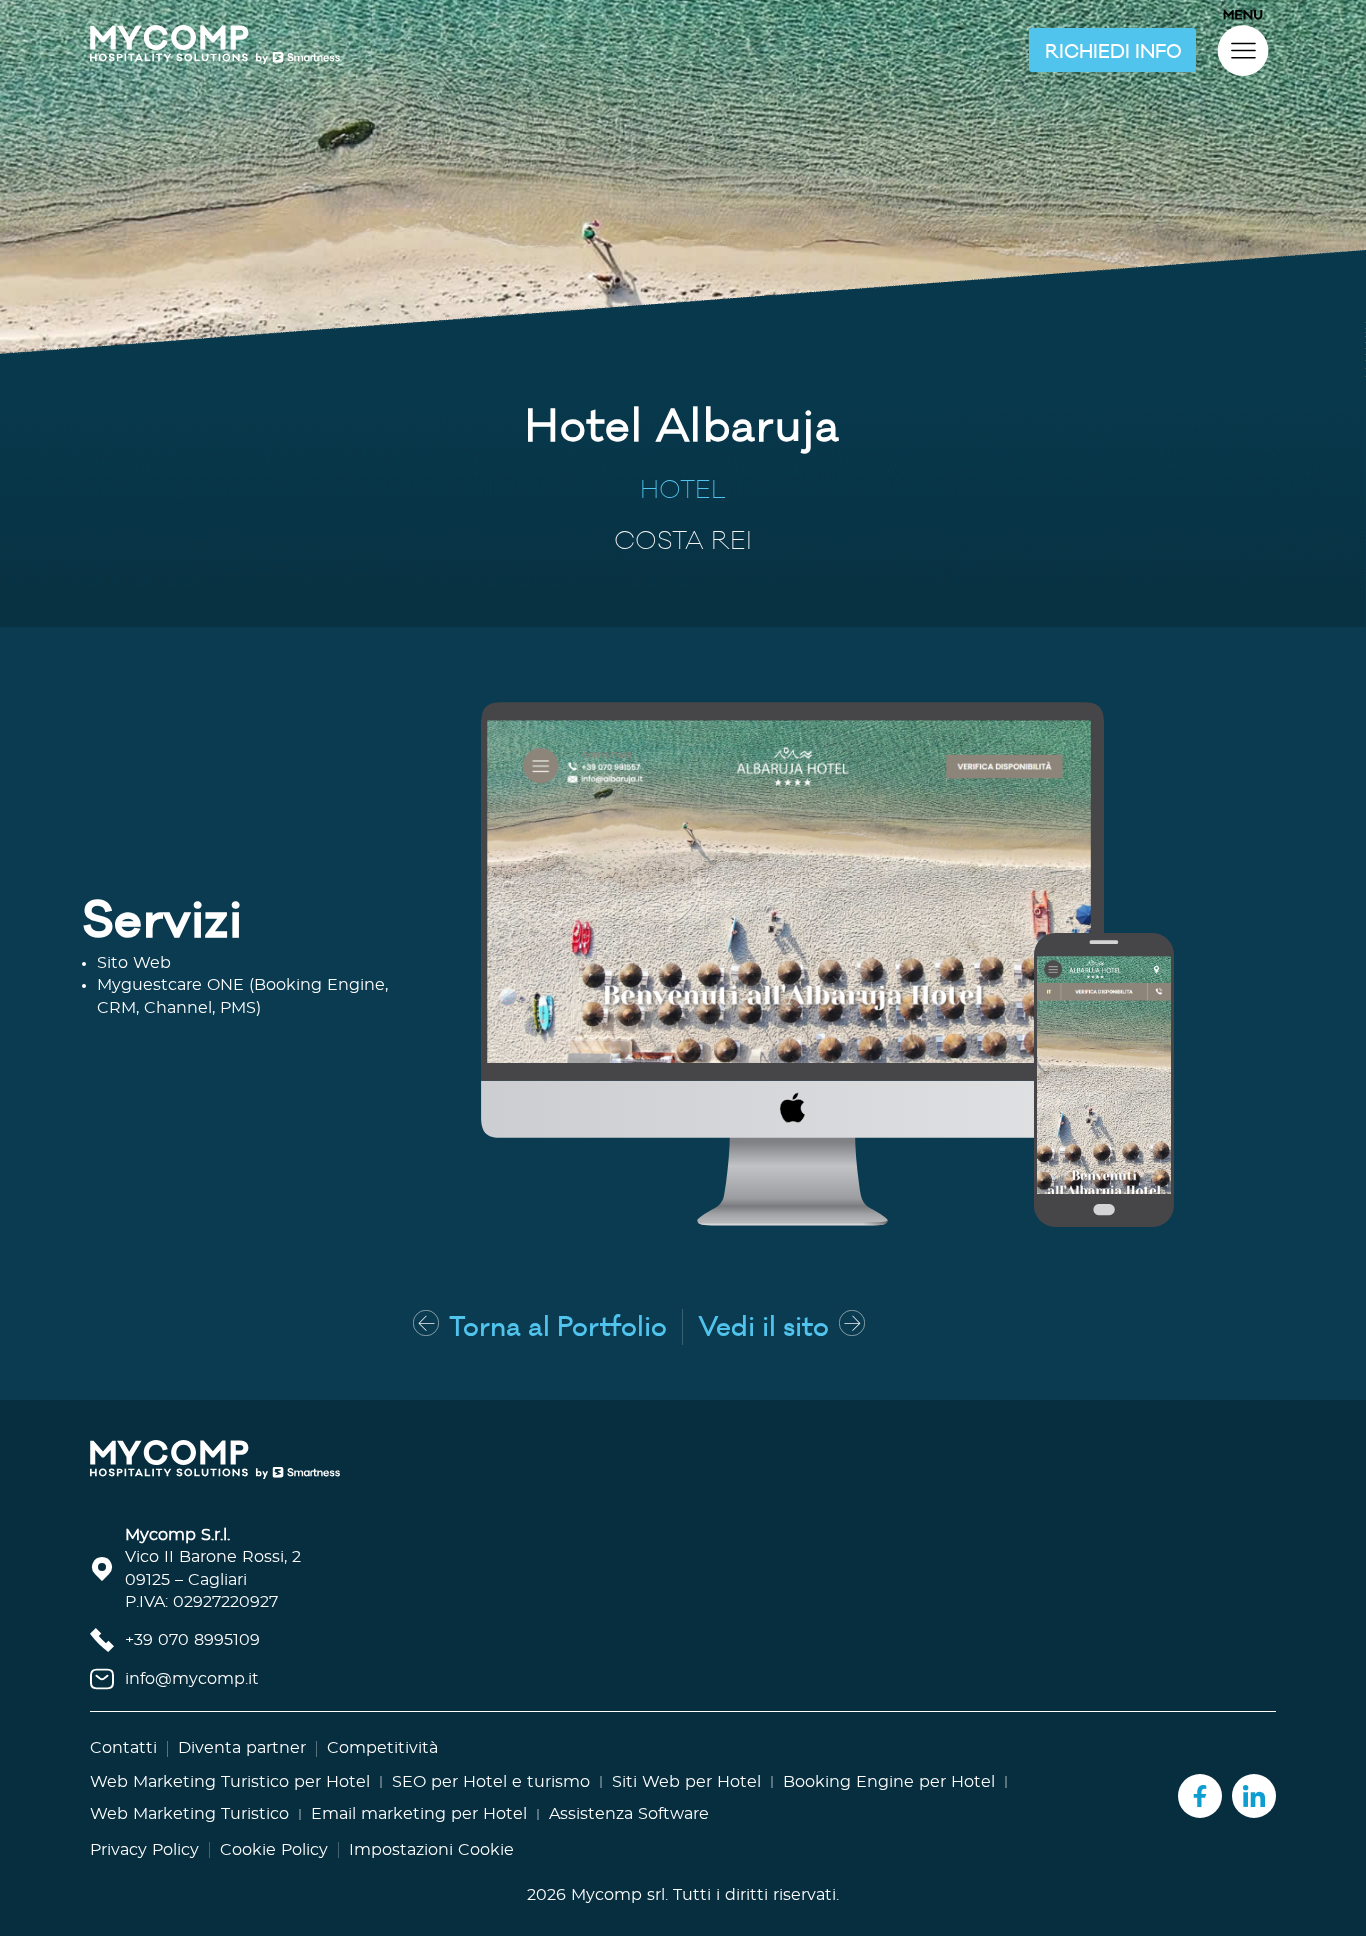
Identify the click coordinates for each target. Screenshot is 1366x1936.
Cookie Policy (274, 1850)
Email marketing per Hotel (419, 1814)
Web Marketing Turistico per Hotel (230, 1782)
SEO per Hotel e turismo (491, 1782)
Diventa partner (242, 1748)
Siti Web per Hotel (686, 1782)
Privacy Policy (144, 1850)
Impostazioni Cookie (431, 1850)
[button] (1112, 50)
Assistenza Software (629, 1814)
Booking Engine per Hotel (889, 1782)
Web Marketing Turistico (189, 1814)
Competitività (382, 1748)
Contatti (123, 1748)
